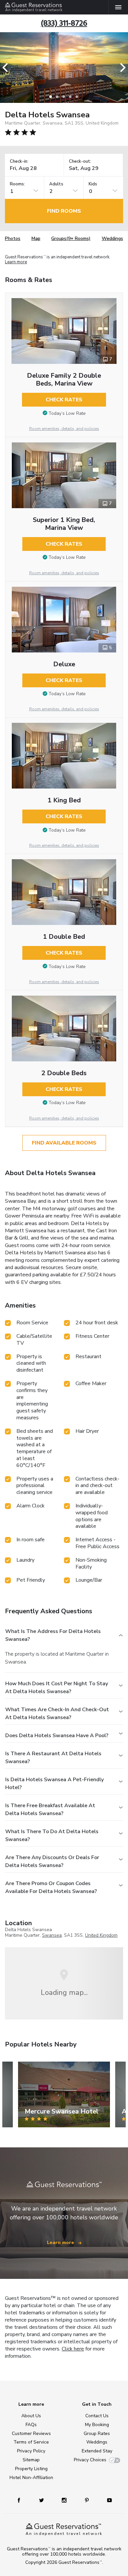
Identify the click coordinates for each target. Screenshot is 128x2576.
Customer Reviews (31, 2434)
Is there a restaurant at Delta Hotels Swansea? (53, 1758)
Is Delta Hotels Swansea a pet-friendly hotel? (54, 1784)
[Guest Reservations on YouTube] (107, 2500)
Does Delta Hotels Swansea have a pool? (57, 1736)
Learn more (16, 262)
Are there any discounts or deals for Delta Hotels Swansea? (52, 1861)
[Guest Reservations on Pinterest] (87, 2500)
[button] (7, 68)
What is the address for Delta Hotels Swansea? (53, 1635)
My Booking (97, 2425)
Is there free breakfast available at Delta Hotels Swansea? (50, 1809)
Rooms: (17, 184)
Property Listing (31, 2469)
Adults (56, 184)
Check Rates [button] (64, 400)
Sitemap (31, 2460)
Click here (73, 2349)
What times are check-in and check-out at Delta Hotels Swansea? (57, 1713)
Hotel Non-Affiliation (31, 2478)
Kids (93, 184)
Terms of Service (31, 2442)
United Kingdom (101, 1935)
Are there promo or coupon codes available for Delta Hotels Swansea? (51, 1887)
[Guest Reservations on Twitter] (42, 2500)
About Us (31, 2416)
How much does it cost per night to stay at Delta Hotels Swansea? (57, 1688)
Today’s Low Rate (67, 413)
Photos (13, 238)
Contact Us (97, 2416)
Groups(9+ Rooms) (71, 238)
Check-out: (80, 162)
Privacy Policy (31, 2451)
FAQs (31, 2425)
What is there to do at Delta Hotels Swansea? (52, 1835)
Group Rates (97, 2434)
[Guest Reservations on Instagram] (65, 2500)
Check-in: (19, 162)
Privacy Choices (90, 2460)
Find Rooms (64, 211)
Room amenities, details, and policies (64, 429)
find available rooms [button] (64, 1143)
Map (36, 238)
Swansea (52, 1935)
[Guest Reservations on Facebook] (22, 2500)
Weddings (112, 238)
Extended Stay (97, 2451)
